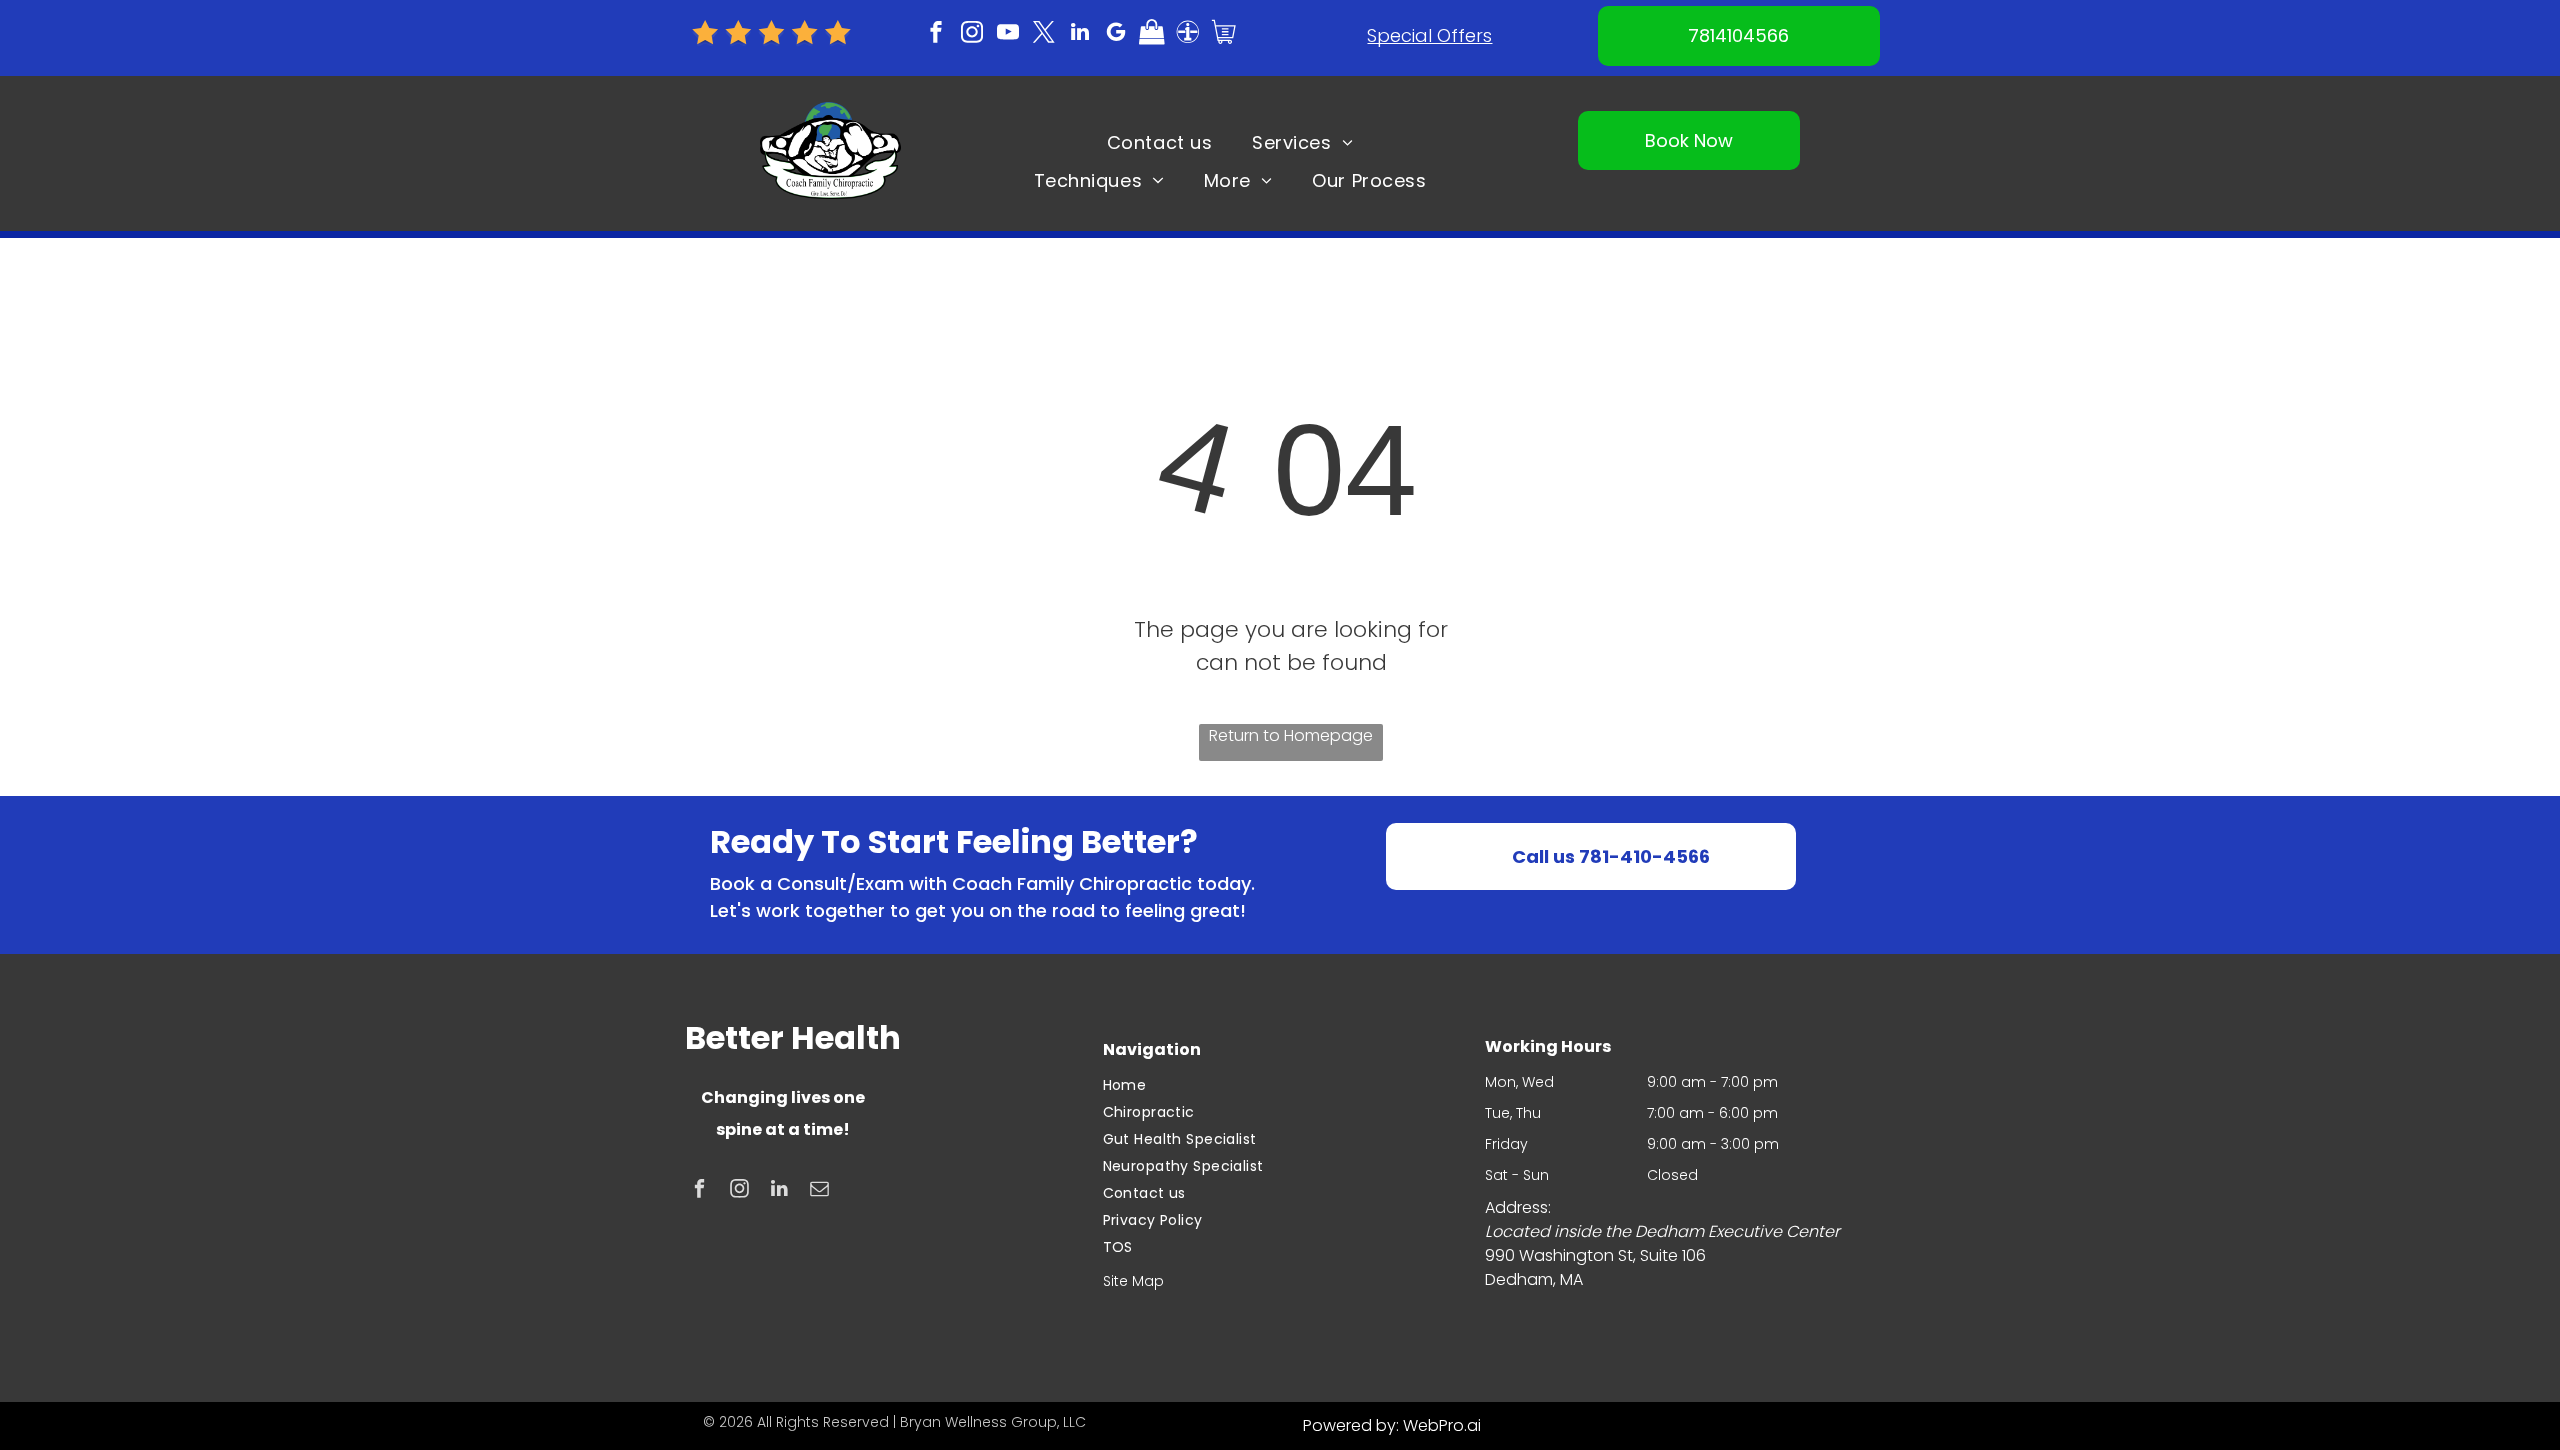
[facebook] (936, 34)
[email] (819, 1191)
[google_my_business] (1116, 34)
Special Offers (1429, 35)
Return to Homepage (1291, 735)
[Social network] (1152, 34)
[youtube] (1008, 34)
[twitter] (1044, 34)
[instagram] (972, 34)
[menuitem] (1159, 142)
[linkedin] (1080, 34)
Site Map (1133, 1281)
